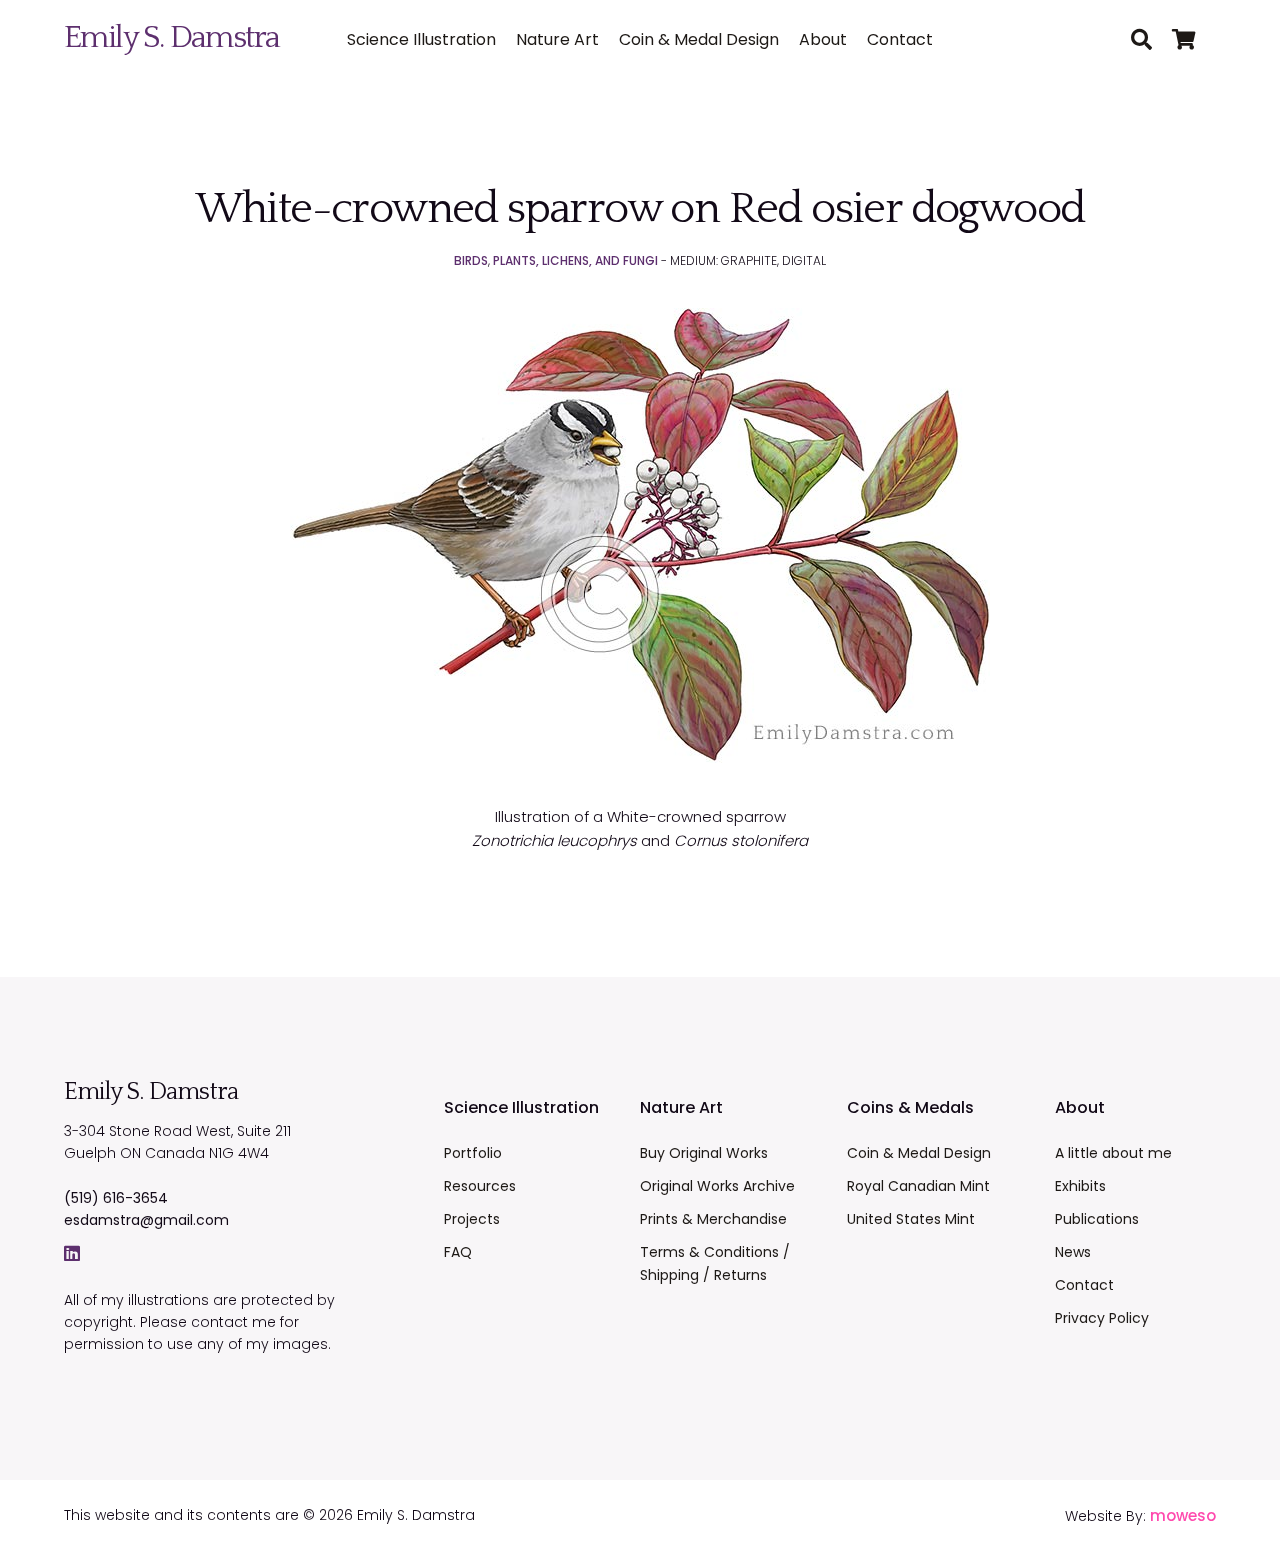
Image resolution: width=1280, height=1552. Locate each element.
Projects (472, 1219)
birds (471, 260)
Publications (1097, 1219)
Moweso (1183, 1515)
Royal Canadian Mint (918, 1186)
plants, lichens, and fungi (575, 260)
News (1073, 1252)
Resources (480, 1186)
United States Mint (911, 1219)
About (823, 39)
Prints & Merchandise (713, 1219)
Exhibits (1080, 1186)
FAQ (458, 1252)
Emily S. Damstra (171, 37)
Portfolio (473, 1153)
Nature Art (557, 39)
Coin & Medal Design (699, 39)
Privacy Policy (1102, 1318)
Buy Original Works (704, 1153)
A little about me (1113, 1153)
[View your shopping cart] (1194, 41)
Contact (900, 39)
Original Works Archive (717, 1186)
